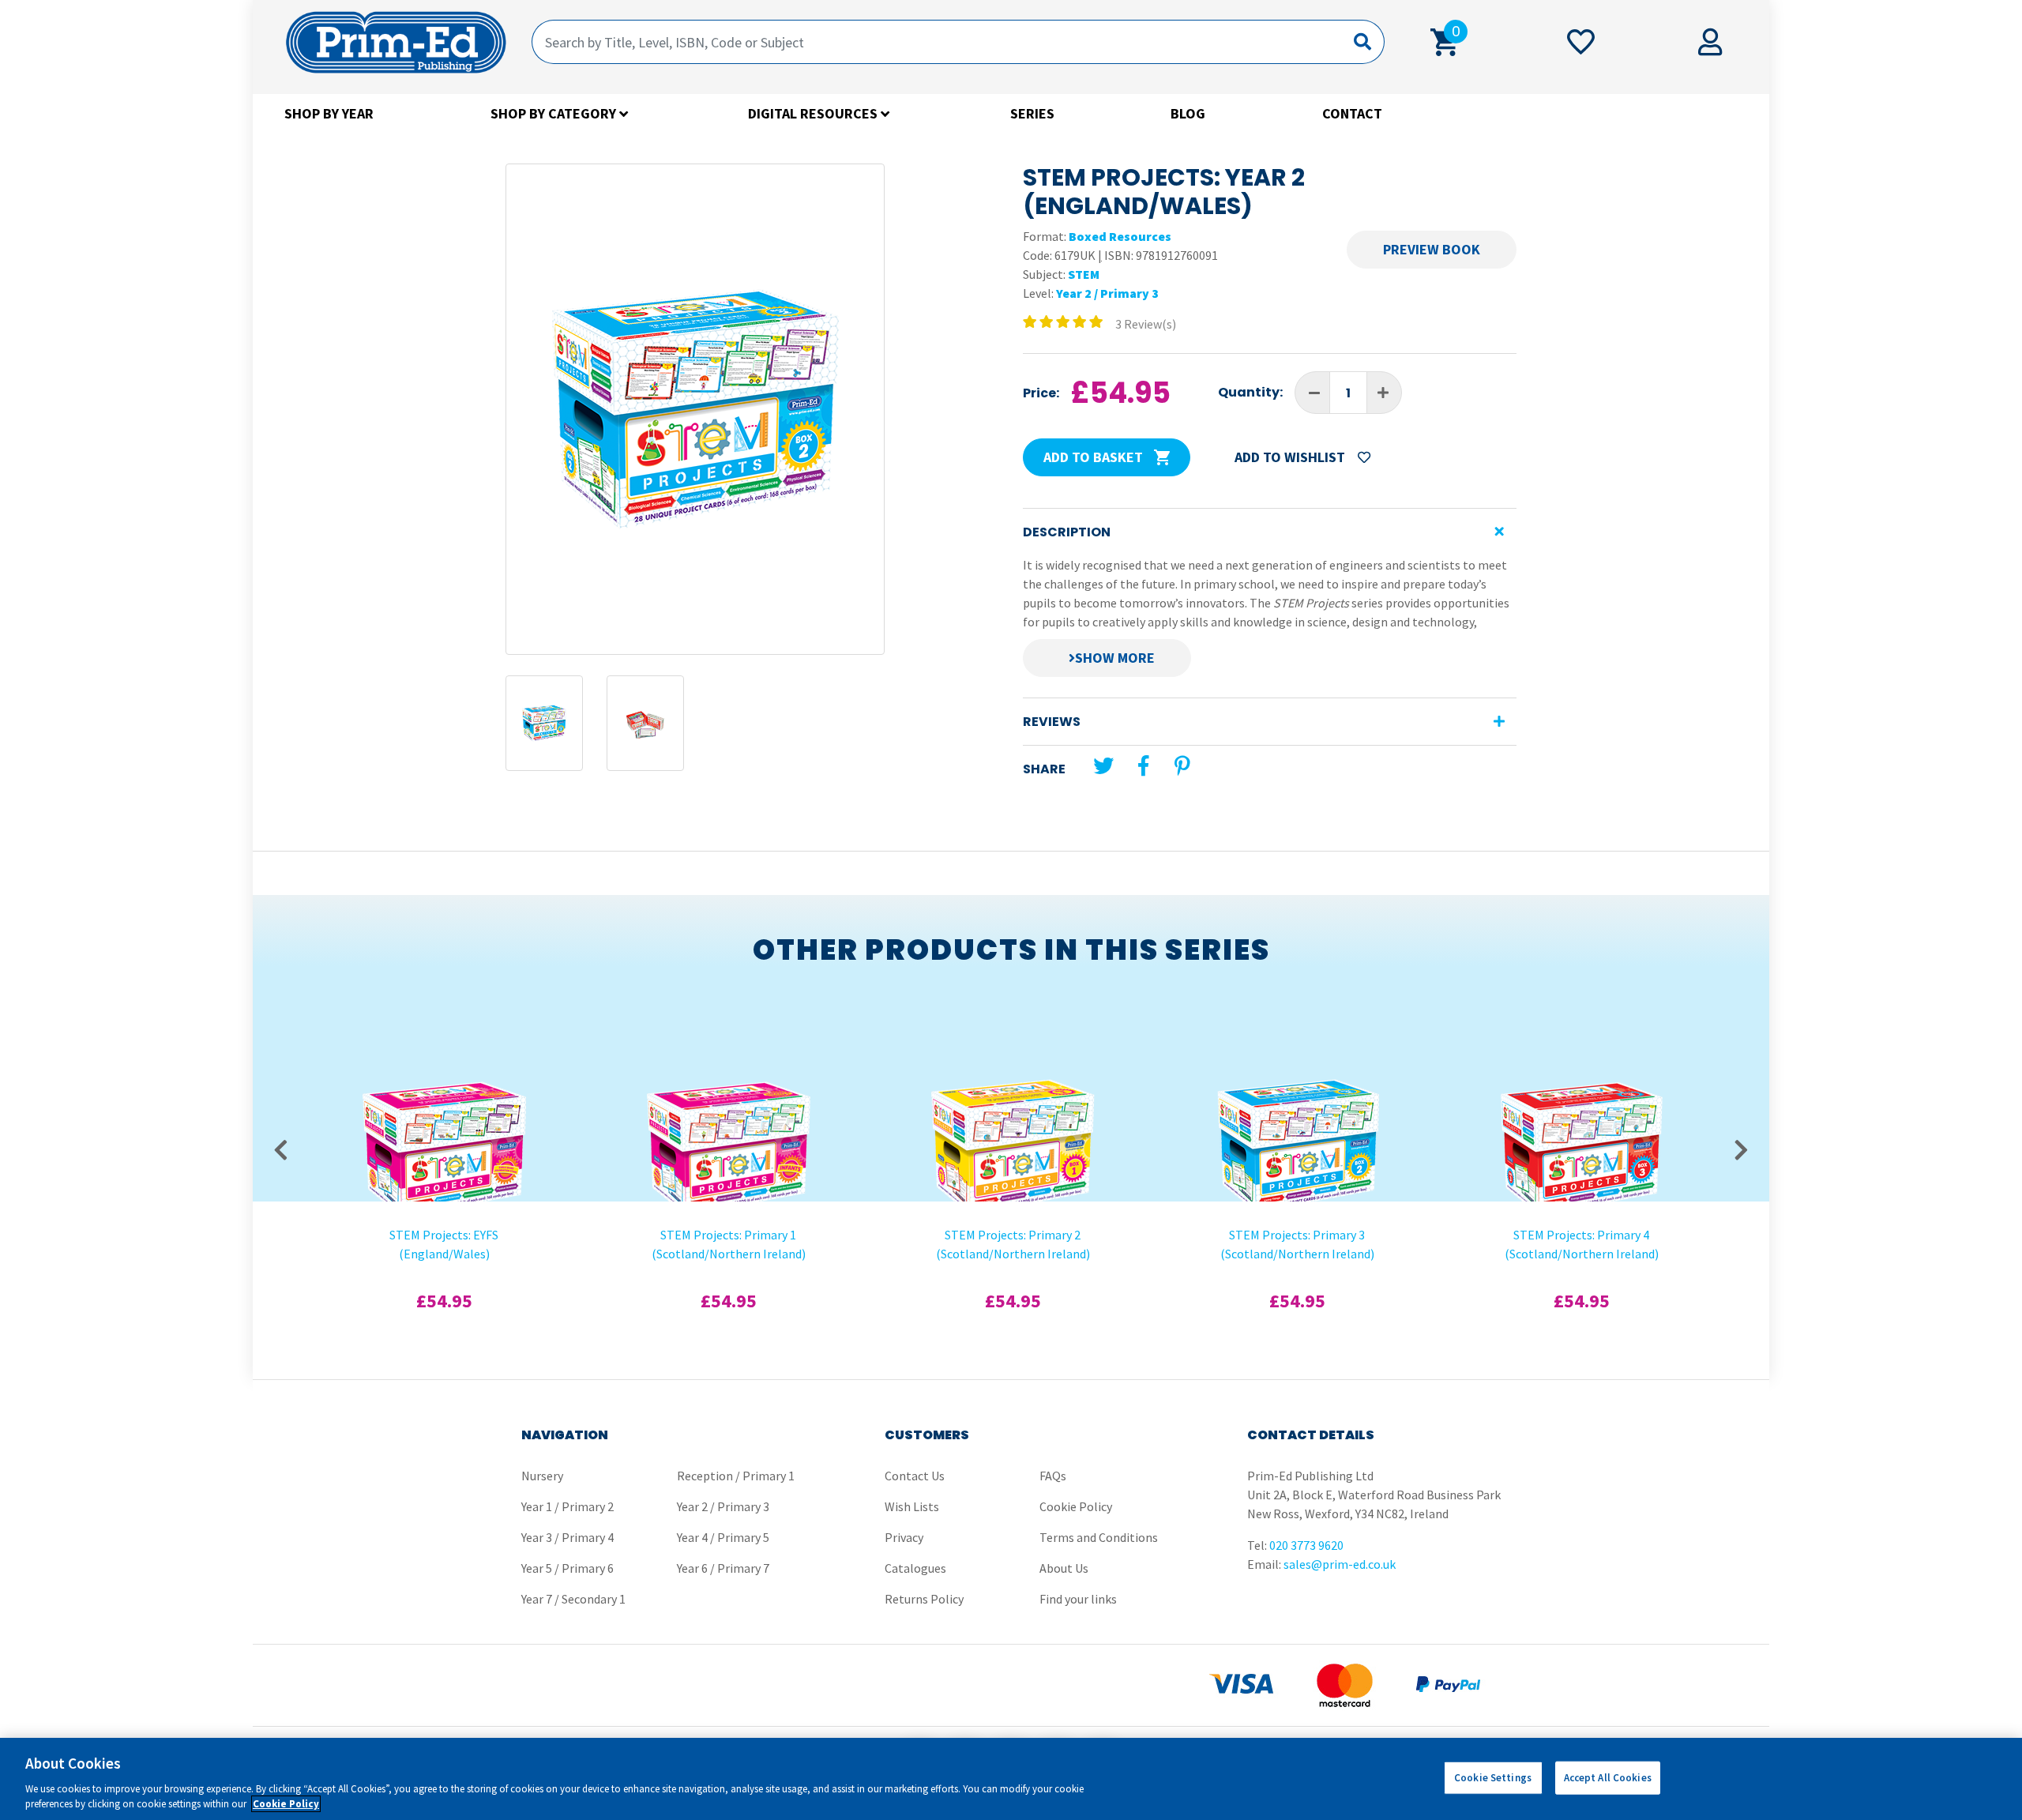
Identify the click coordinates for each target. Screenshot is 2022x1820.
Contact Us (915, 1476)
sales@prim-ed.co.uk (1340, 1564)
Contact (1352, 113)
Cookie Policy (1076, 1506)
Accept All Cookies (1608, 1778)
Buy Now (444, 1109)
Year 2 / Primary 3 (1107, 293)
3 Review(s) (1146, 324)
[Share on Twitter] (1103, 766)
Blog (1188, 113)
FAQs (1053, 1476)
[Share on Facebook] (1143, 766)
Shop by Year (329, 113)
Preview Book (1432, 249)
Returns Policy (924, 1599)
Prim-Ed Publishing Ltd (396, 42)
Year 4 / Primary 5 (723, 1537)
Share (1044, 769)
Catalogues (915, 1568)
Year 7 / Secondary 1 (573, 1599)
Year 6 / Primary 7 (723, 1568)
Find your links (1078, 1599)
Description (1067, 532)
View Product (444, 1068)
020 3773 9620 (1306, 1545)
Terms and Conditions (1099, 1537)
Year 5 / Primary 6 (568, 1568)
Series (1032, 113)
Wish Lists (912, 1506)
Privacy (904, 1537)
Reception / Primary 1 (736, 1476)
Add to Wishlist (1291, 457)
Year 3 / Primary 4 (568, 1537)
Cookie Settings (1493, 1778)
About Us (1064, 1568)
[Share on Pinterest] (1182, 766)
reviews (1052, 722)
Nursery (542, 1476)
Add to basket (1095, 457)
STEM (1084, 274)
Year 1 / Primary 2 (568, 1506)
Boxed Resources (1120, 236)
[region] (1011, 1779)
